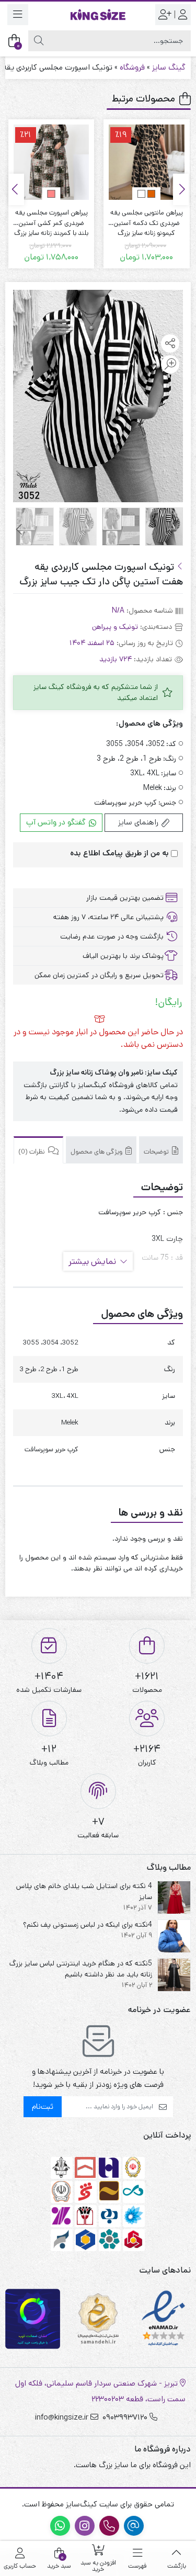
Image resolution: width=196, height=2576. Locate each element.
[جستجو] (39, 41)
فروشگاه (132, 67)
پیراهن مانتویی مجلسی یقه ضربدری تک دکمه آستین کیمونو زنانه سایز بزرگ (147, 218)
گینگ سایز (169, 67)
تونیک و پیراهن (115, 627)
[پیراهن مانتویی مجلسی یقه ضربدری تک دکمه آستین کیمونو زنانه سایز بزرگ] (146, 162)
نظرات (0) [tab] (32, 1152)
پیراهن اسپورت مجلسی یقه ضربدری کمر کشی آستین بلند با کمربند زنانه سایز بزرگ (51, 218)
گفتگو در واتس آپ (57, 822)
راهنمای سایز (139, 822)
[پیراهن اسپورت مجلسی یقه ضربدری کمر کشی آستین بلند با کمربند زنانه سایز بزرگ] (51, 162)
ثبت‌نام (43, 2106)
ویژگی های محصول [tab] (97, 1152)
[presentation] (181, 189)
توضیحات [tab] (157, 1152)
